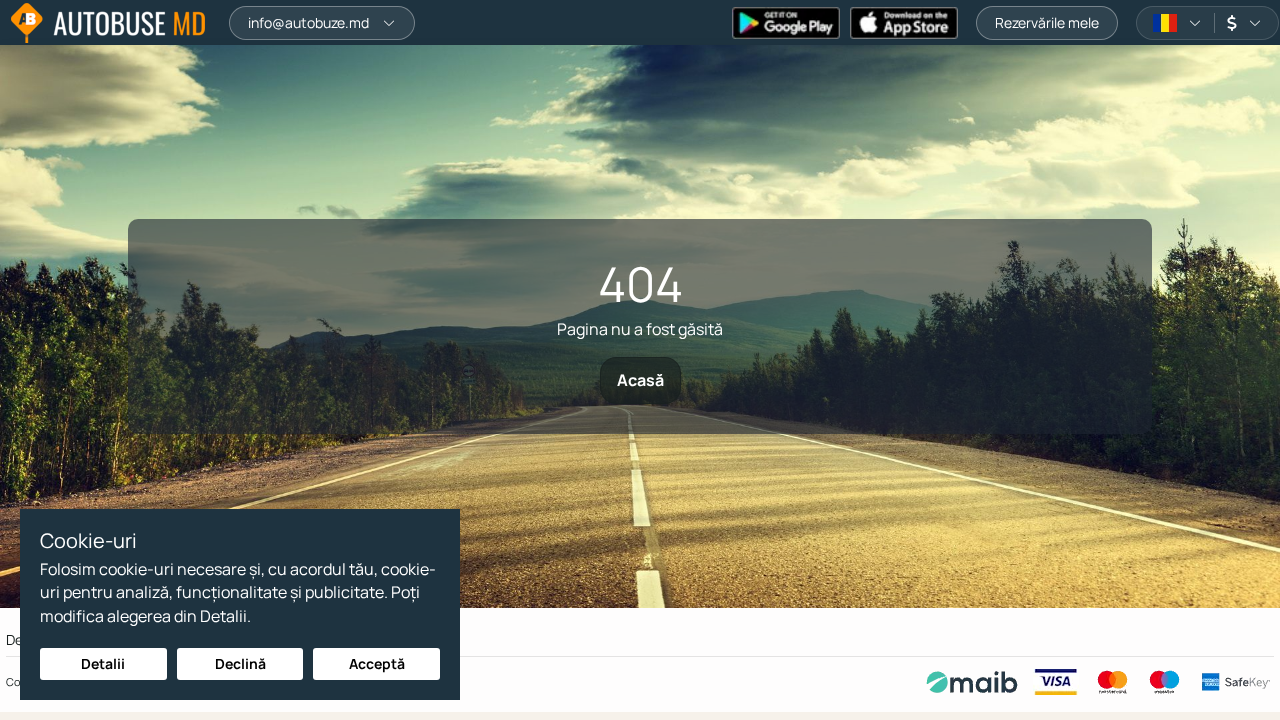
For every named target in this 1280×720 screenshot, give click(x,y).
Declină (240, 663)
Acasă (640, 380)
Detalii (103, 663)
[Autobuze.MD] (108, 23)
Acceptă (377, 663)
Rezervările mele (1047, 22)
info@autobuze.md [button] (308, 22)
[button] (1177, 23)
